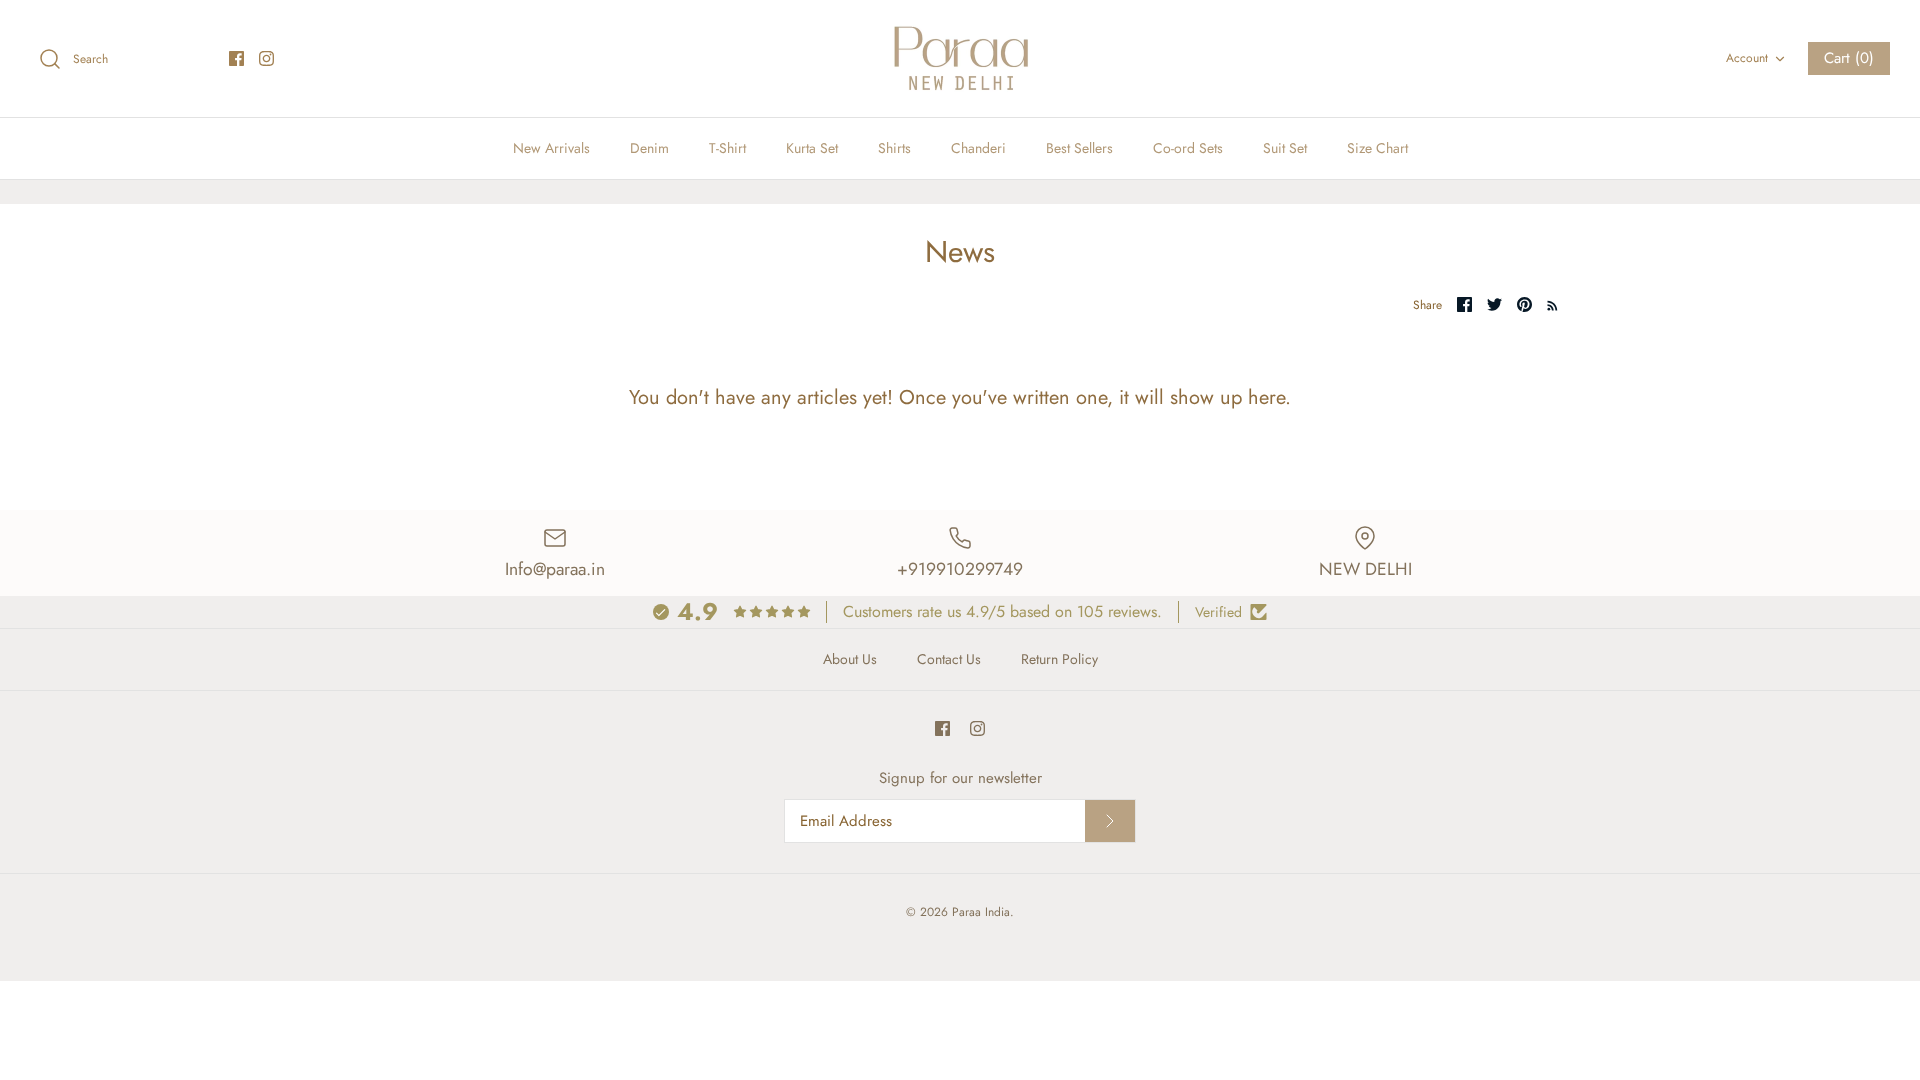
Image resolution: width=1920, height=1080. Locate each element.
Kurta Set (812, 148)
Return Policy (1059, 659)
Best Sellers (1079, 148)
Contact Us (949, 659)
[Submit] (1110, 821)
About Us (850, 659)
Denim (649, 148)
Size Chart (1377, 148)
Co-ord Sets (1188, 148)
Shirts (894, 148)
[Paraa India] (960, 58)
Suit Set (1285, 148)
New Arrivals (551, 148)
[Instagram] (266, 58)
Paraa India (981, 912)
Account (1747, 58)
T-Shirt (727, 148)
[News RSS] (1548, 304)
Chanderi (978, 148)
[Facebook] (236, 58)
